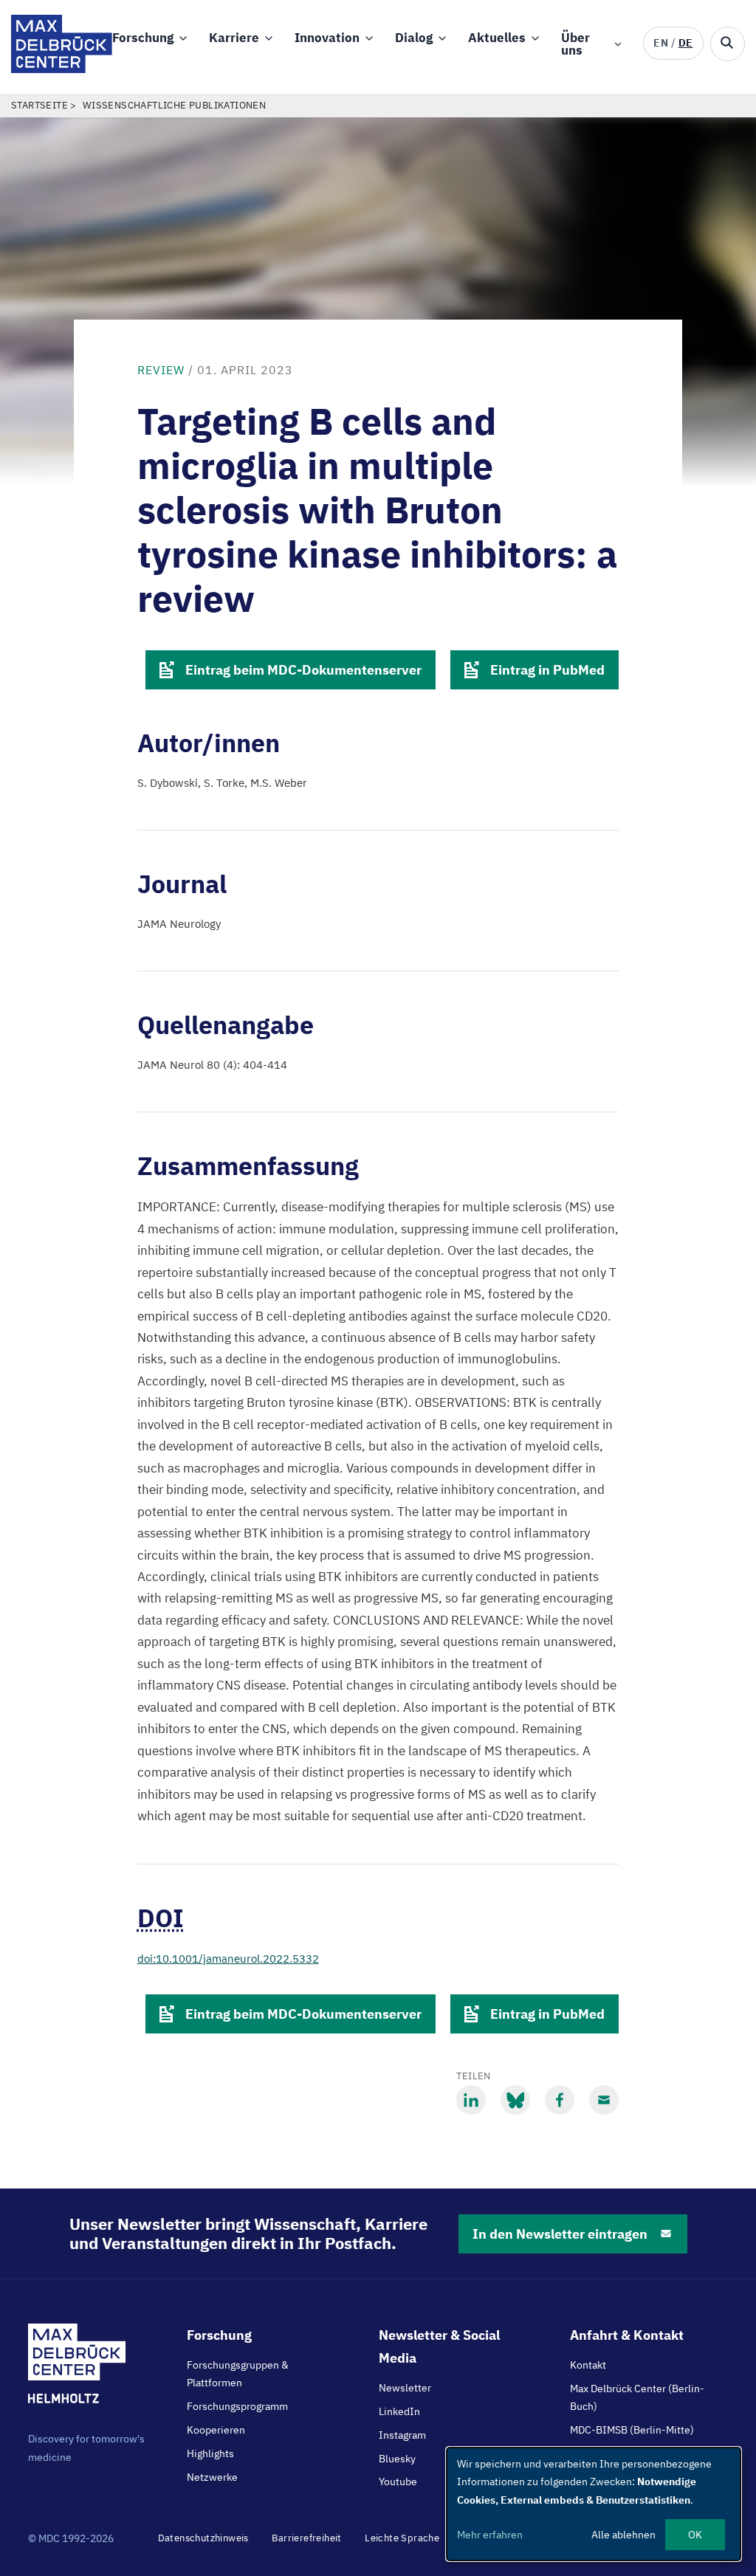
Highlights (210, 2453)
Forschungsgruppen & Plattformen (238, 2374)
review (161, 370)
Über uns (575, 44)
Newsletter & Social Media (439, 2346)
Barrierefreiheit (306, 2538)
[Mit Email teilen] (604, 2100)
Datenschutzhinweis (203, 2538)
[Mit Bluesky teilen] (515, 2100)
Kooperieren (216, 2430)
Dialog (414, 38)
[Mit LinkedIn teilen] (471, 2100)
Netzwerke (212, 2477)
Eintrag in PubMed (547, 670)
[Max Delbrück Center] (62, 69)
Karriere (234, 38)
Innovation (327, 38)
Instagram (402, 2435)
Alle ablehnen (623, 2535)
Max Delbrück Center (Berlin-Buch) (637, 2397)
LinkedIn (399, 2411)
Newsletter (405, 2388)
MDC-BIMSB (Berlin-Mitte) (632, 2430)
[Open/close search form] (728, 44)
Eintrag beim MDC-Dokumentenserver (303, 670)
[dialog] (594, 2504)
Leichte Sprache (402, 2538)
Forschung (143, 38)
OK (695, 2535)
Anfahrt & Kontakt (627, 2335)
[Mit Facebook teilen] (560, 2100)
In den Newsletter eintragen (560, 2234)
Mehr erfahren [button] (490, 2535)
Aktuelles (497, 38)
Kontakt (588, 2365)
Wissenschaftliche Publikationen (174, 105)
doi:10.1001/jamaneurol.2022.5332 (228, 1959)
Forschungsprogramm (237, 2406)
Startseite (39, 105)
